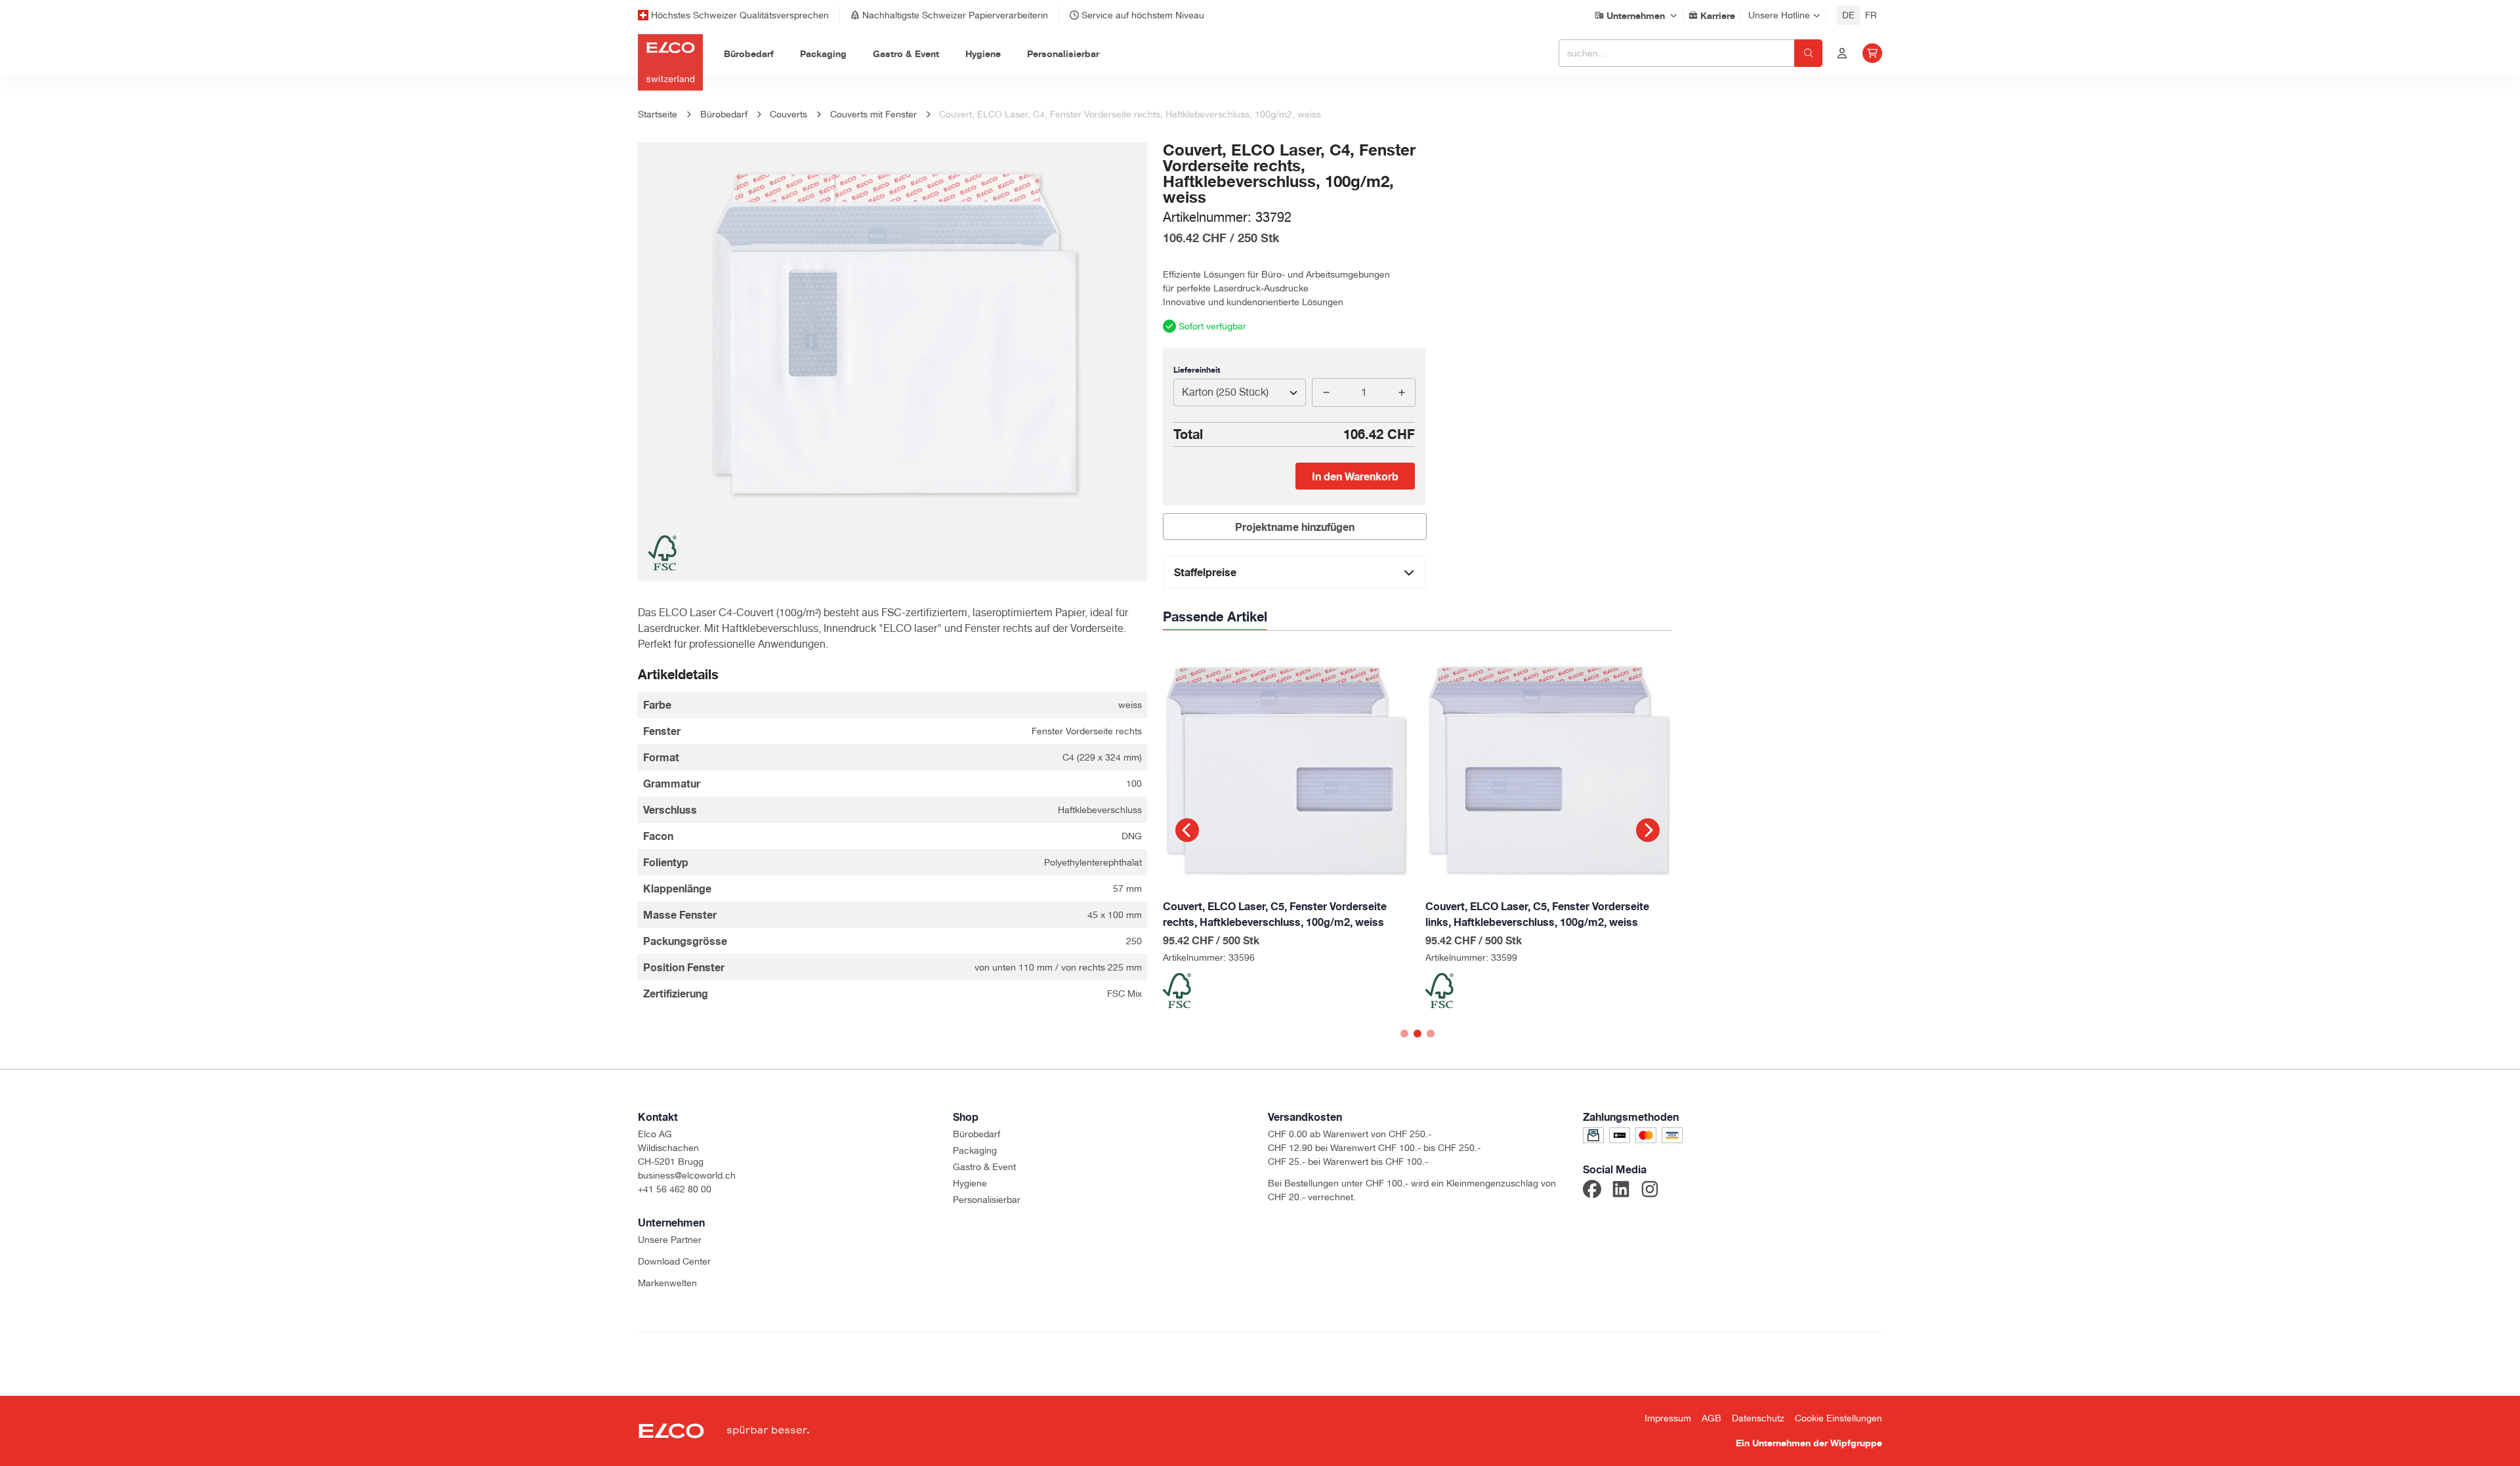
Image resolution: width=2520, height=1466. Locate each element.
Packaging (975, 1150)
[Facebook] (1592, 1191)
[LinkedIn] (1621, 1191)
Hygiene (970, 1183)
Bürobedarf (976, 1134)
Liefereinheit (1197, 370)
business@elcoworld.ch (687, 1175)
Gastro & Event (984, 1167)
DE (1848, 15)
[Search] (1808, 53)
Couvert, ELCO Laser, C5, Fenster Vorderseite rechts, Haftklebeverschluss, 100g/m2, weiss (1275, 914)
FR (1871, 15)
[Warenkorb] (1872, 53)
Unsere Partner (670, 1240)
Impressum (1668, 1418)
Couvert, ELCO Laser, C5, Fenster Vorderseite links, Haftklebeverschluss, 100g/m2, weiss (1537, 914)
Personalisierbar (987, 1200)
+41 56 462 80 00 (675, 1189)
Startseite (658, 114)
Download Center (674, 1261)
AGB (1711, 1418)
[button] (1187, 830)
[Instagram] (1650, 1191)
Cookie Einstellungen (1838, 1418)
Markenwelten (667, 1283)
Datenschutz (1758, 1418)
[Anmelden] (1842, 53)
